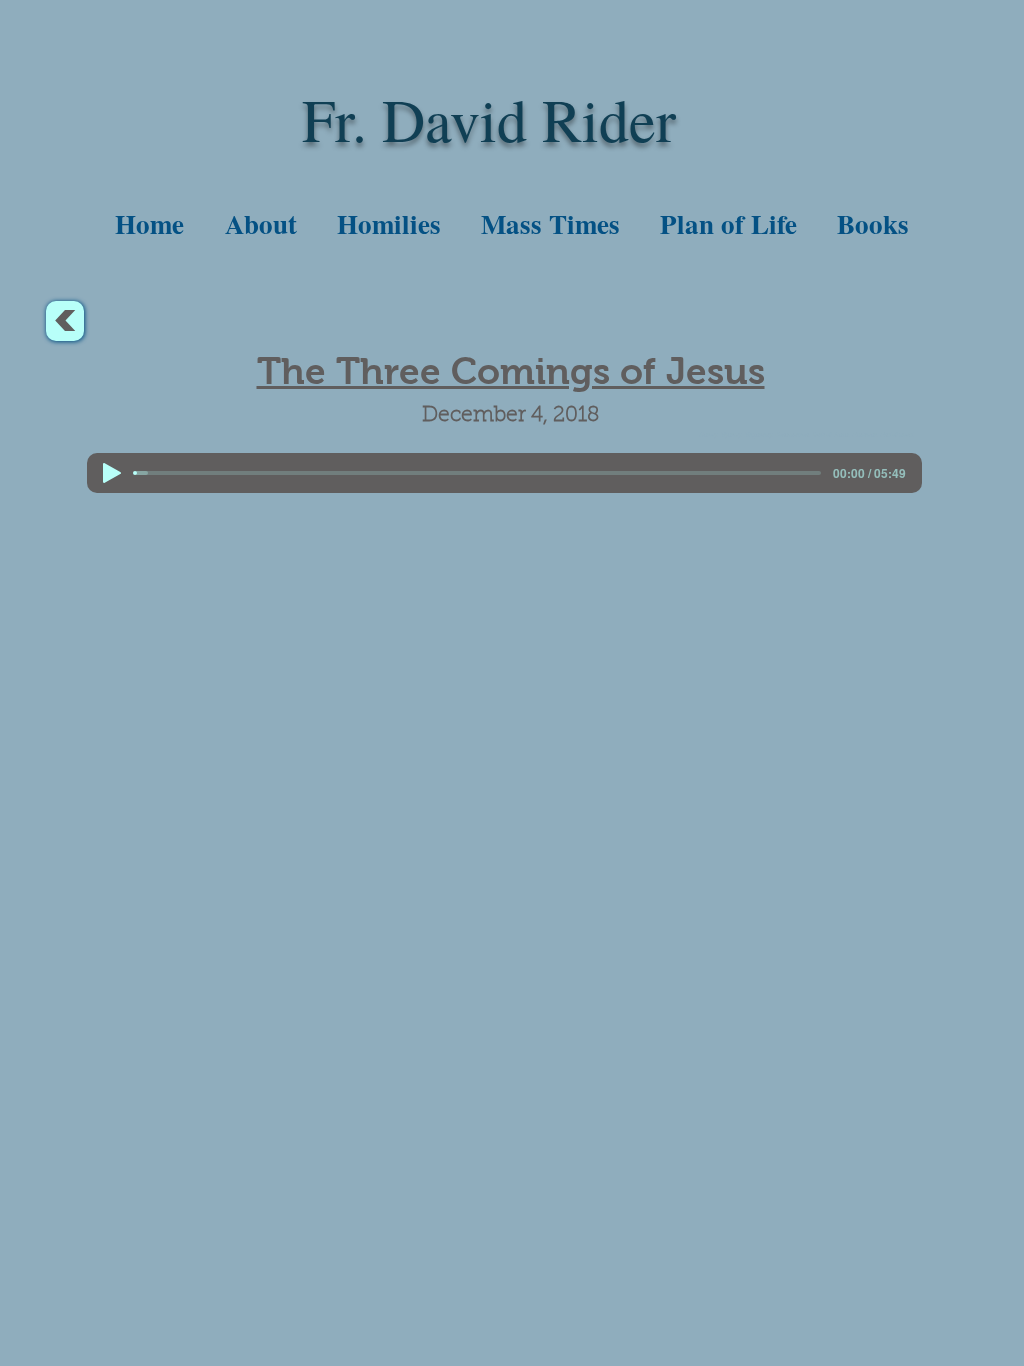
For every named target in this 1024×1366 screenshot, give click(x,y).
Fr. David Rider (489, 119)
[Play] (112, 473)
